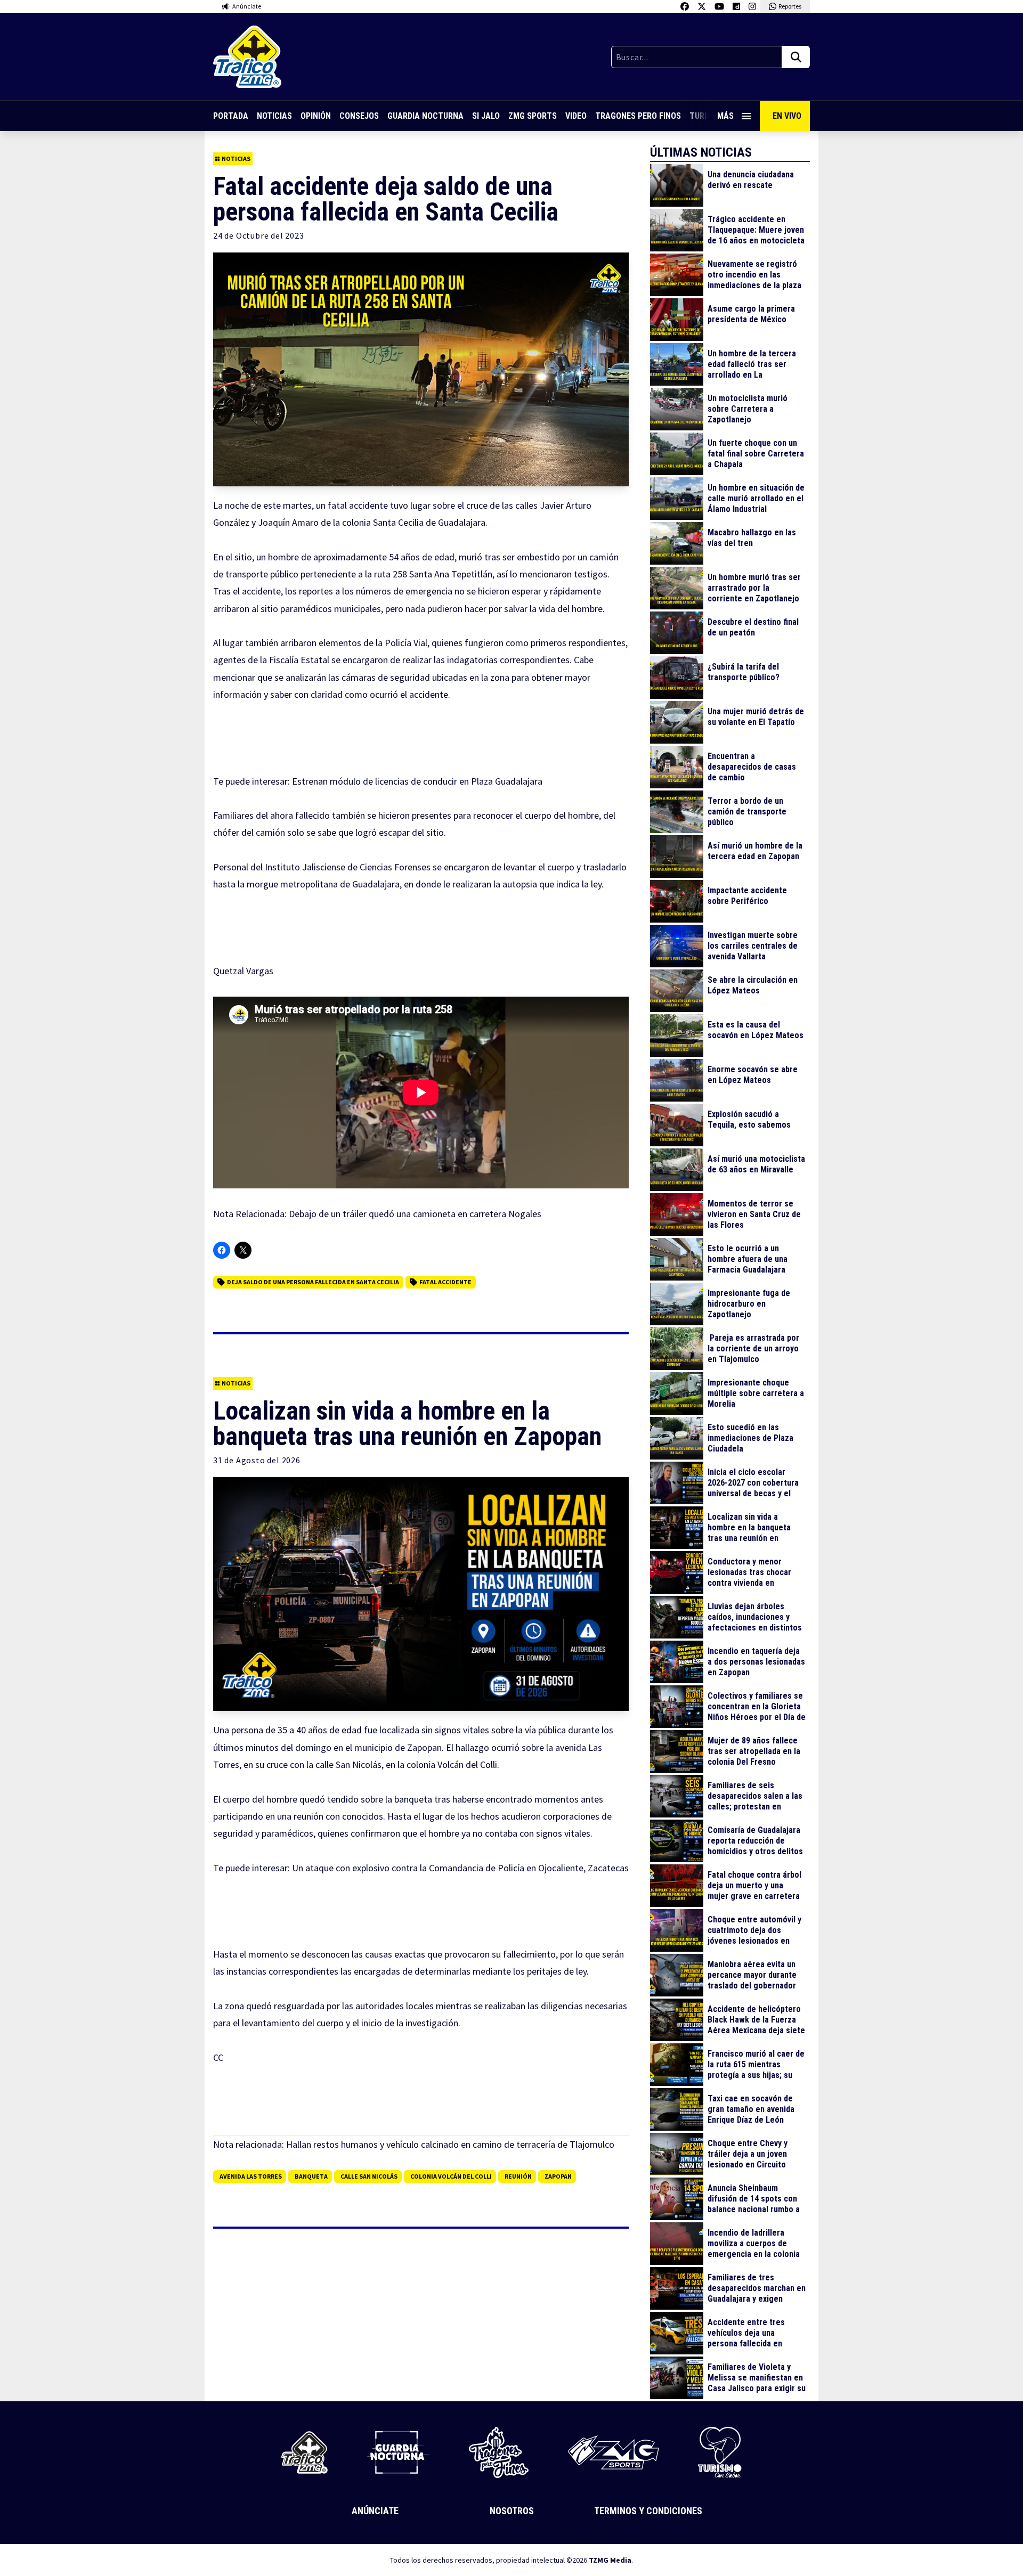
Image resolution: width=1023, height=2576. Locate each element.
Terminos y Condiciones (648, 2511)
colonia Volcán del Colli (451, 2176)
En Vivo (787, 116)
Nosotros (512, 2511)
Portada (231, 116)
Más (725, 116)
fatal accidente (445, 1282)
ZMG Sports (533, 116)
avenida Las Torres (251, 2176)
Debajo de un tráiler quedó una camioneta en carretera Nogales (415, 1214)
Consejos (359, 116)
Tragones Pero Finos (638, 116)
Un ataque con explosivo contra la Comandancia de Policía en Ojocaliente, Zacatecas (460, 1868)
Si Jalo (486, 116)
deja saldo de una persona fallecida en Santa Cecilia (313, 1282)
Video (576, 116)
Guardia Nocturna (425, 116)
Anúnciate (375, 2511)
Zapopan (558, 2176)
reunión (518, 2176)
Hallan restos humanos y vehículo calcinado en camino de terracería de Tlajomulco (450, 2144)
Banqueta (311, 2176)
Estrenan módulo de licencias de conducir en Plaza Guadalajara (417, 781)
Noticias (274, 116)
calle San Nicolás (369, 2176)
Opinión (316, 116)
